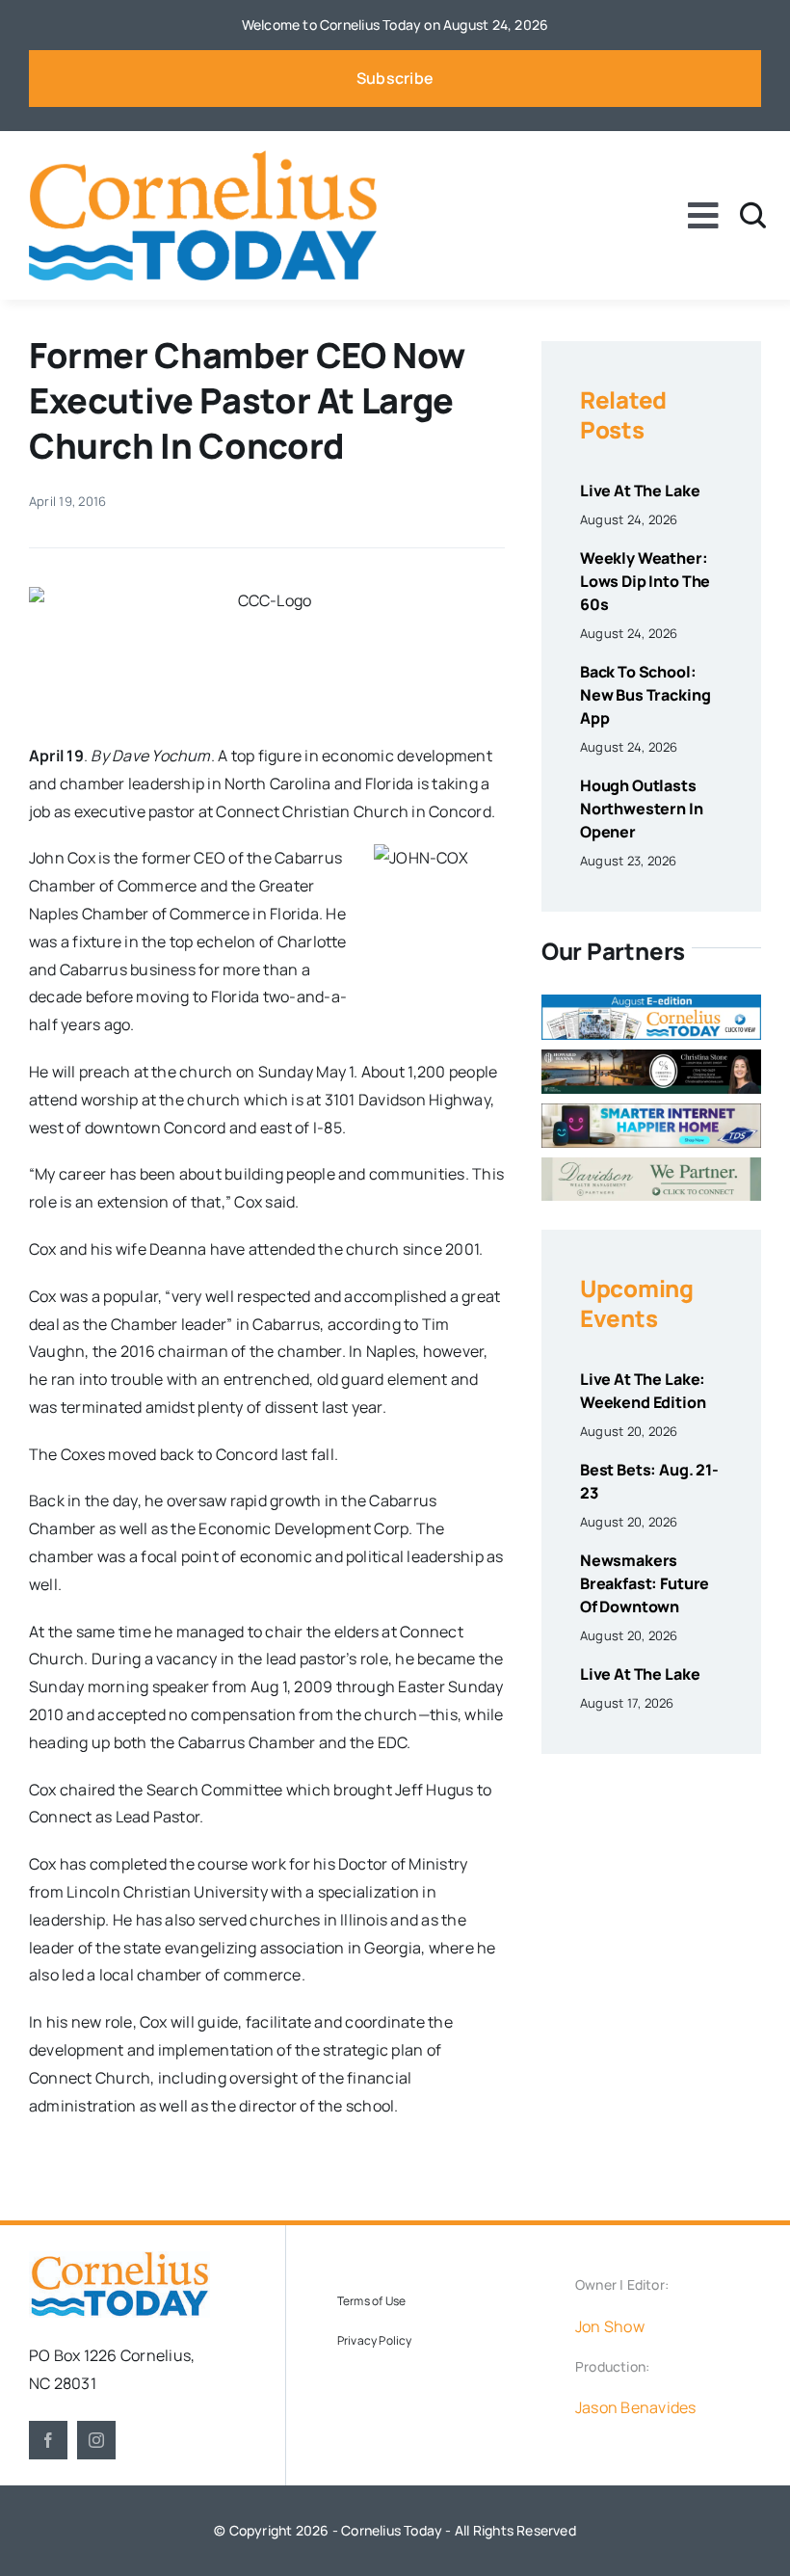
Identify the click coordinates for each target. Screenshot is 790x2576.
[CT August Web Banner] (651, 1002)
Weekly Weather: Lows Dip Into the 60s (645, 581)
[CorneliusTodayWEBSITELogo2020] (119, 2259)
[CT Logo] (203, 158)
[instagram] (96, 2440)
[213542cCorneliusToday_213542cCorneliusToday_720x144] (651, 1111)
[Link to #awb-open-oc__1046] (753, 215)
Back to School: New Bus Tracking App (645, 695)
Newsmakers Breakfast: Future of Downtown (645, 1583)
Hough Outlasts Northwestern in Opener (642, 809)
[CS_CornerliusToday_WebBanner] (651, 1057)
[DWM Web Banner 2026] (651, 1165)
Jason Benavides (636, 2407)
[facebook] (48, 2440)
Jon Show (610, 2326)
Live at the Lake (640, 491)
